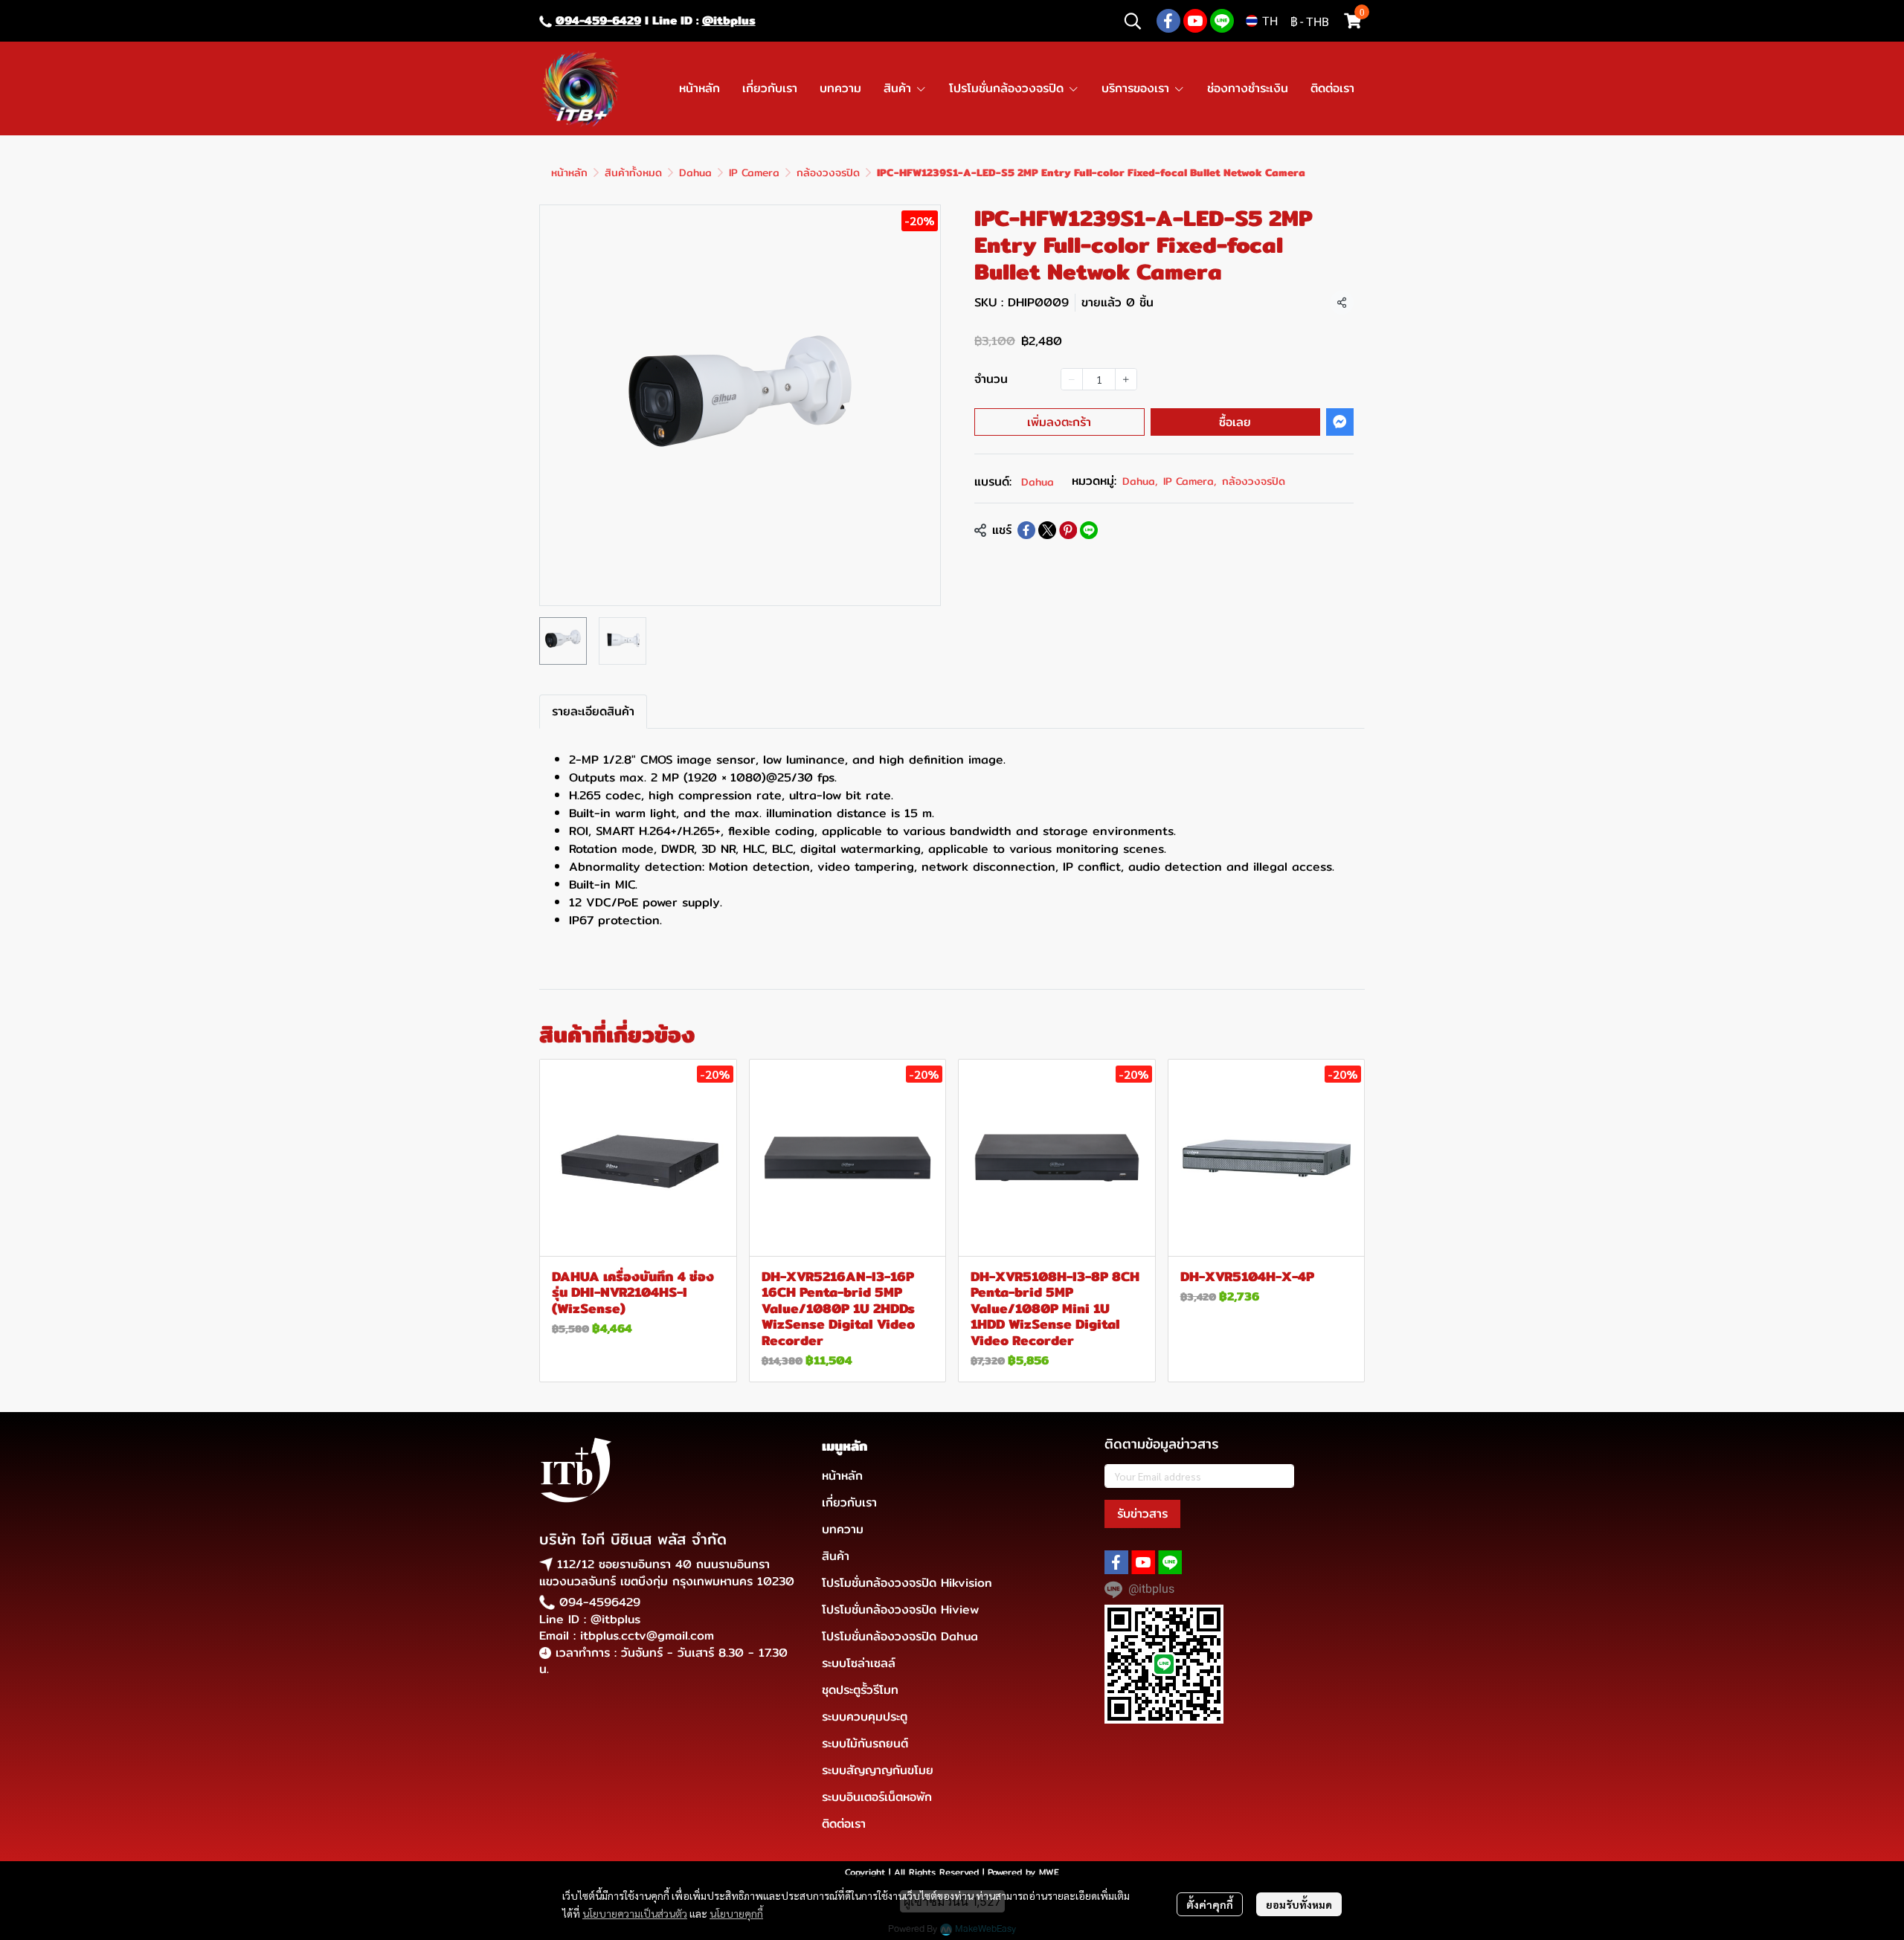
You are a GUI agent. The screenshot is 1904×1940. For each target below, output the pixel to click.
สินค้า (836, 1556)
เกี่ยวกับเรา (849, 1502)
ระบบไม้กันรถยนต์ (865, 1743)
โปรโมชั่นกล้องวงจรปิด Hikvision (907, 1583)
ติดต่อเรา (844, 1824)
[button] (1133, 21)
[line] (1222, 21)
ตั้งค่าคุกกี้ (1210, 1904)
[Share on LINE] (1089, 530)
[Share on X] (1047, 530)
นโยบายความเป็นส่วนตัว (635, 1913)
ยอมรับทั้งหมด (1299, 1904)
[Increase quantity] (1126, 379)
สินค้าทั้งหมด (633, 173)
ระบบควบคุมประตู (865, 1717)
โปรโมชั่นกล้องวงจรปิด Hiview (900, 1609)
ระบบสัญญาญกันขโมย (878, 1770)
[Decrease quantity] (1072, 379)
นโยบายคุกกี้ (736, 1913)
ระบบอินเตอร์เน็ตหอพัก (877, 1797)
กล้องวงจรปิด (828, 173)
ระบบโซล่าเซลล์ (859, 1663)
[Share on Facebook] (1026, 530)
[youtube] (1195, 21)
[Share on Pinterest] (1068, 530)
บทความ (843, 1529)
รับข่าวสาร (1142, 1514)
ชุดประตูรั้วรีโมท (860, 1690)
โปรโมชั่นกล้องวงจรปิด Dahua (900, 1636)
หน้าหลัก (569, 173)
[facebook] (1168, 21)
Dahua (695, 173)
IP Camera (754, 173)
